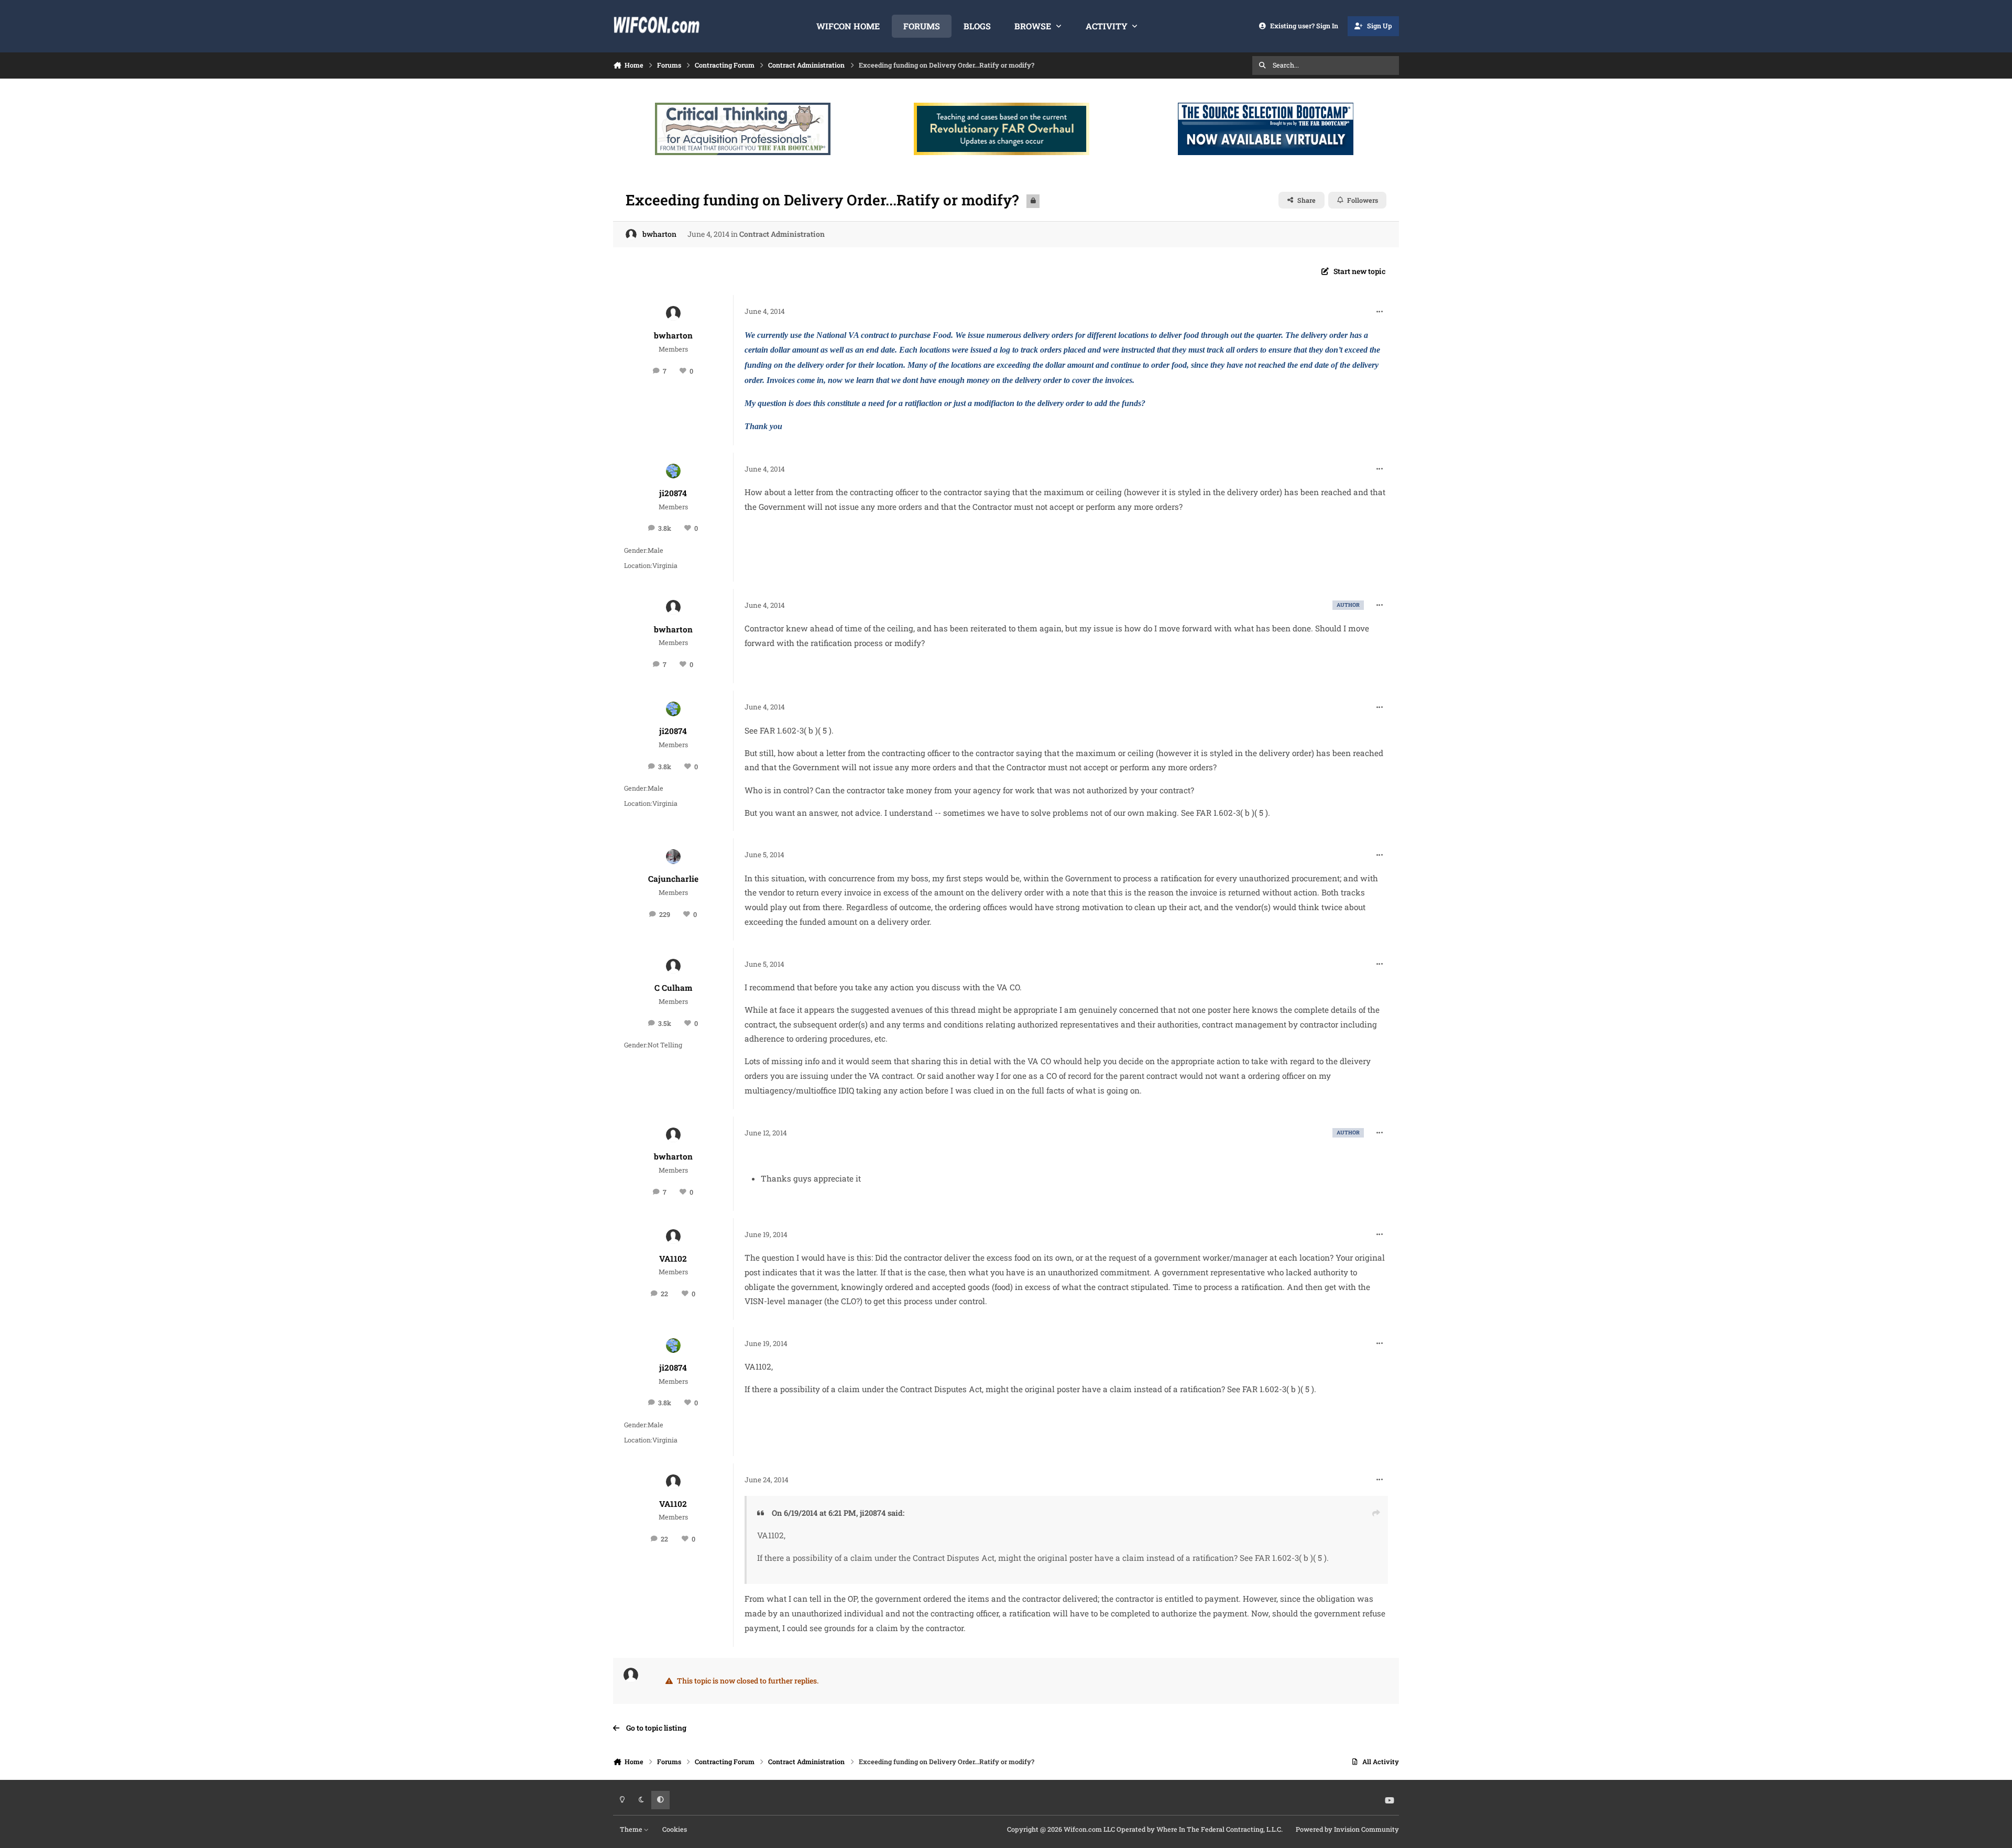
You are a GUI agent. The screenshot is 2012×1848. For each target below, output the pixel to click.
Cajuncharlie (673, 879)
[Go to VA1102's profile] (673, 1237)
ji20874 (673, 493)
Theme (632, 1829)
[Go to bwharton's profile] (631, 234)
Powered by (1347, 1829)
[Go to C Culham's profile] (673, 966)
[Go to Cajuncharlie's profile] (673, 857)
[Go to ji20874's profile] (673, 471)
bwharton (659, 234)
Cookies (675, 1829)
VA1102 (673, 1259)
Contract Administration (782, 234)
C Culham (673, 988)
